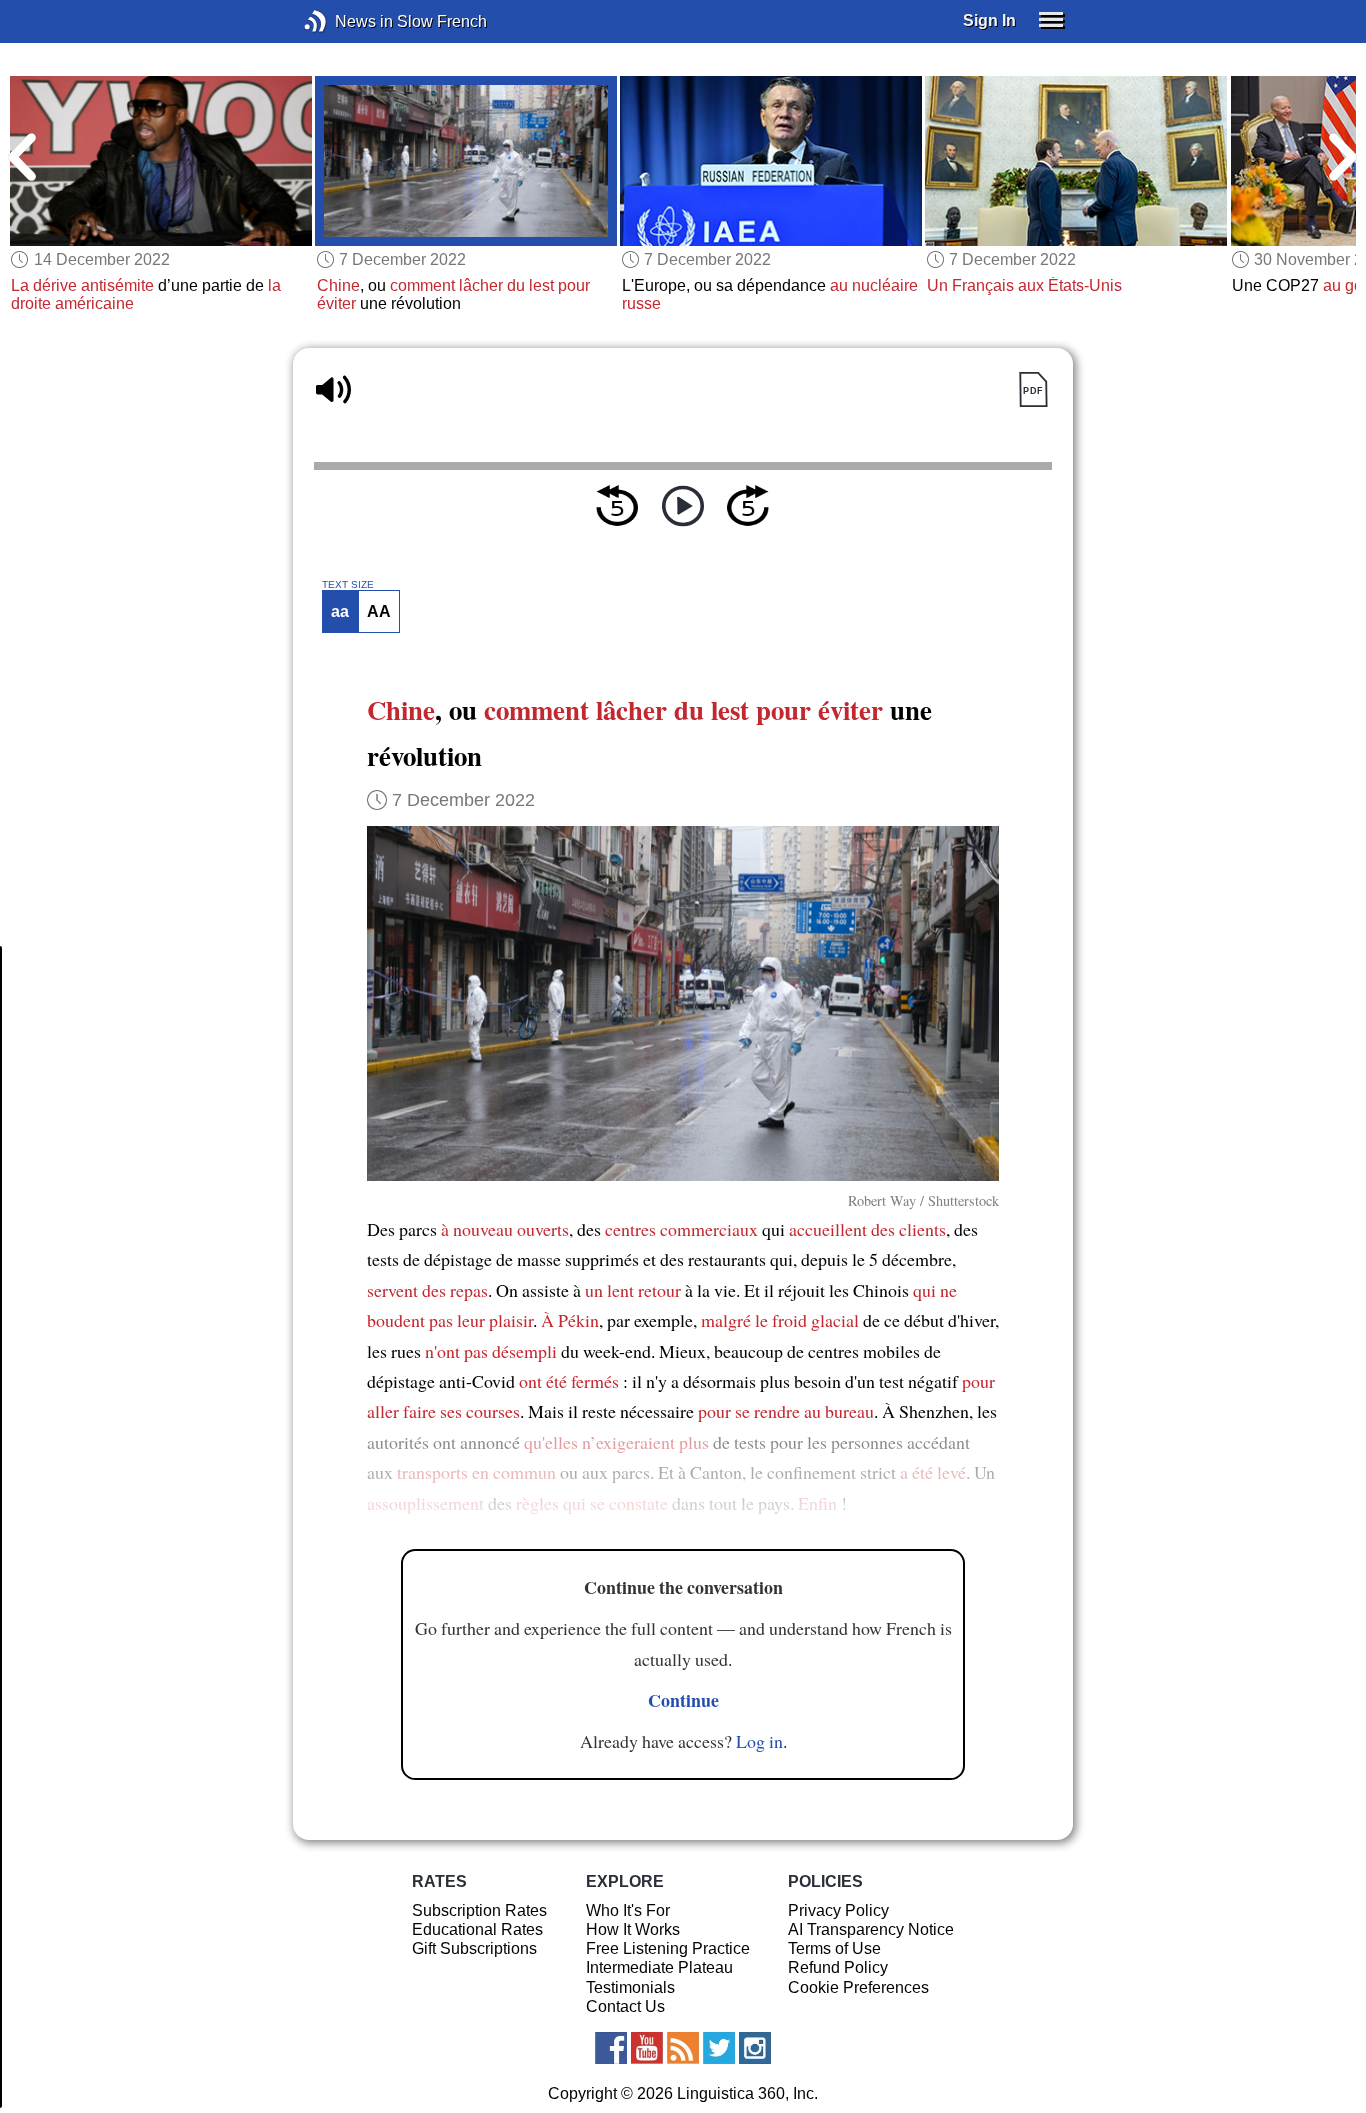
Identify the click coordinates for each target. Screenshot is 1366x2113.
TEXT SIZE (348, 585)
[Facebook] (611, 2048)
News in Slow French (345, 21)
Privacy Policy (838, 1910)
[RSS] (683, 2048)
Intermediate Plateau (659, 1967)
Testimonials (630, 1987)
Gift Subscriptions (474, 1948)
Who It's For (628, 1910)
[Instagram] (755, 2048)
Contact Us (625, 2006)
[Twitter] (719, 2048)
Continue (683, 1700)
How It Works (633, 1929)
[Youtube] (647, 2048)
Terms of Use (834, 1948)
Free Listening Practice (668, 1948)
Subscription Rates (479, 1910)
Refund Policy (838, 1967)
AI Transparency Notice (871, 1929)
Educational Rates (477, 1929)
